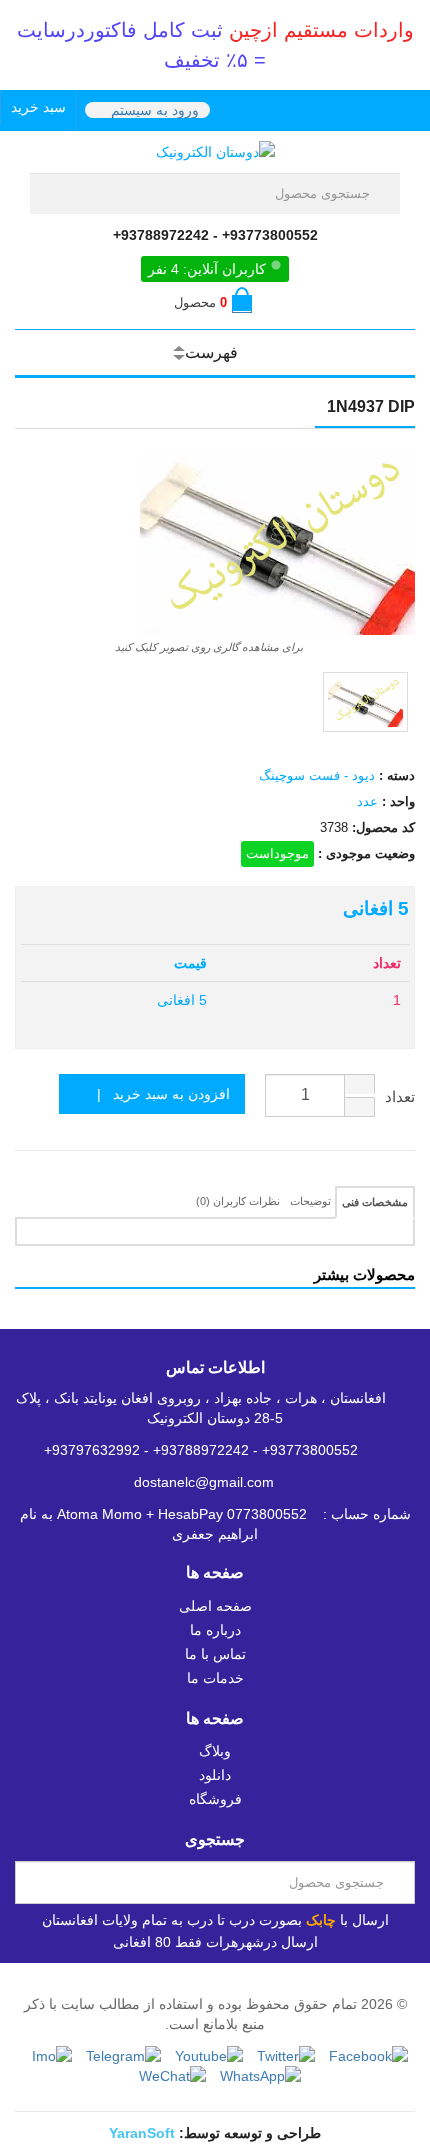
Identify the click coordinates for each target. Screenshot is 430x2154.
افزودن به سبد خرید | (157, 1094)
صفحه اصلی (215, 1606)
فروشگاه (215, 1799)
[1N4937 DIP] (365, 702)
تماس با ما (215, 1654)
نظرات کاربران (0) (238, 1201)
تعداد (400, 1096)
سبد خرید (38, 107)
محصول (200, 302)
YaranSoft (142, 2133)
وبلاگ (215, 1751)
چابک (321, 1920)
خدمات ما (215, 1678)
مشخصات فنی (375, 1202)
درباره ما (215, 1630)
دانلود (215, 1775)
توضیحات (310, 1201)
